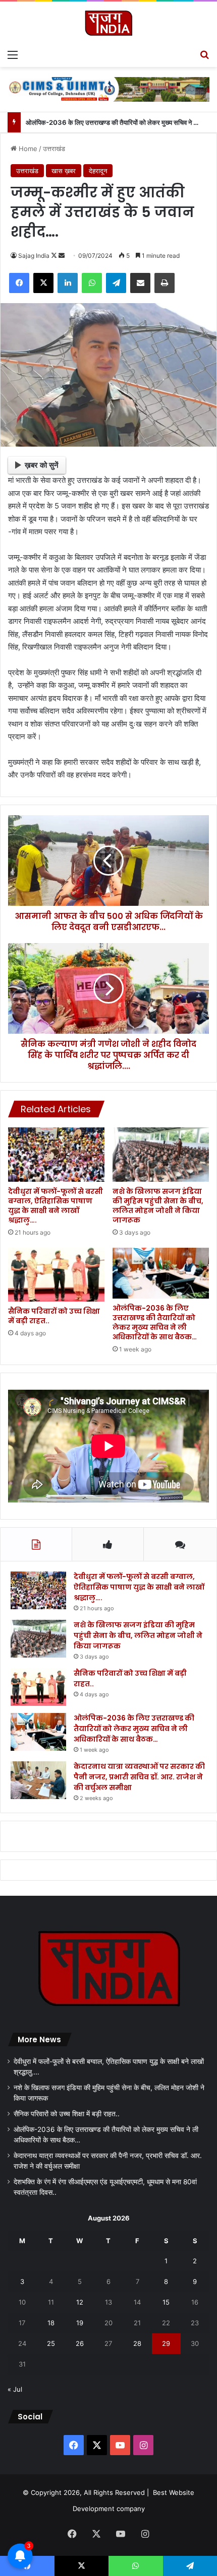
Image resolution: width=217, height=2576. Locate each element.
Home (27, 149)
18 (51, 2323)
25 (51, 2343)
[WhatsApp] (92, 283)
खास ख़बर (64, 171)
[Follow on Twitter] (55, 256)
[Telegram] (116, 283)
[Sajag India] (108, 23)
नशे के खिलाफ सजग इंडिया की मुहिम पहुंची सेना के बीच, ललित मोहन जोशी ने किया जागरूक (158, 1206)
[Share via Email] (140, 283)
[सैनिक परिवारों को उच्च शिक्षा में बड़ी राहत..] (56, 1275)
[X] (43, 283)
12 (80, 2302)
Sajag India (34, 256)
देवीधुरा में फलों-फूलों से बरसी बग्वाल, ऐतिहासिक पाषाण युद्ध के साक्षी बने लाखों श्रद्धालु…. (56, 1206)
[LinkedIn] (68, 283)
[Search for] (204, 54)
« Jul (15, 2389)
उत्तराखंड (54, 149)
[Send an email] (62, 256)
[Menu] (13, 54)
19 (80, 2323)
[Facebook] (19, 283)
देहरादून (98, 171)
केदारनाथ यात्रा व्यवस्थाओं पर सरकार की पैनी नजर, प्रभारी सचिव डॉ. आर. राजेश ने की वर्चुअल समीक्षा (139, 1777)
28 (137, 2343)
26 (80, 2343)
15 (166, 2302)
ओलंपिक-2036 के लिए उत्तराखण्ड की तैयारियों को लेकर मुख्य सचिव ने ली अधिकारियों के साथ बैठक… (155, 1322)
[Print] (165, 283)
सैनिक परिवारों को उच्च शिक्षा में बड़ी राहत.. (54, 1316)
